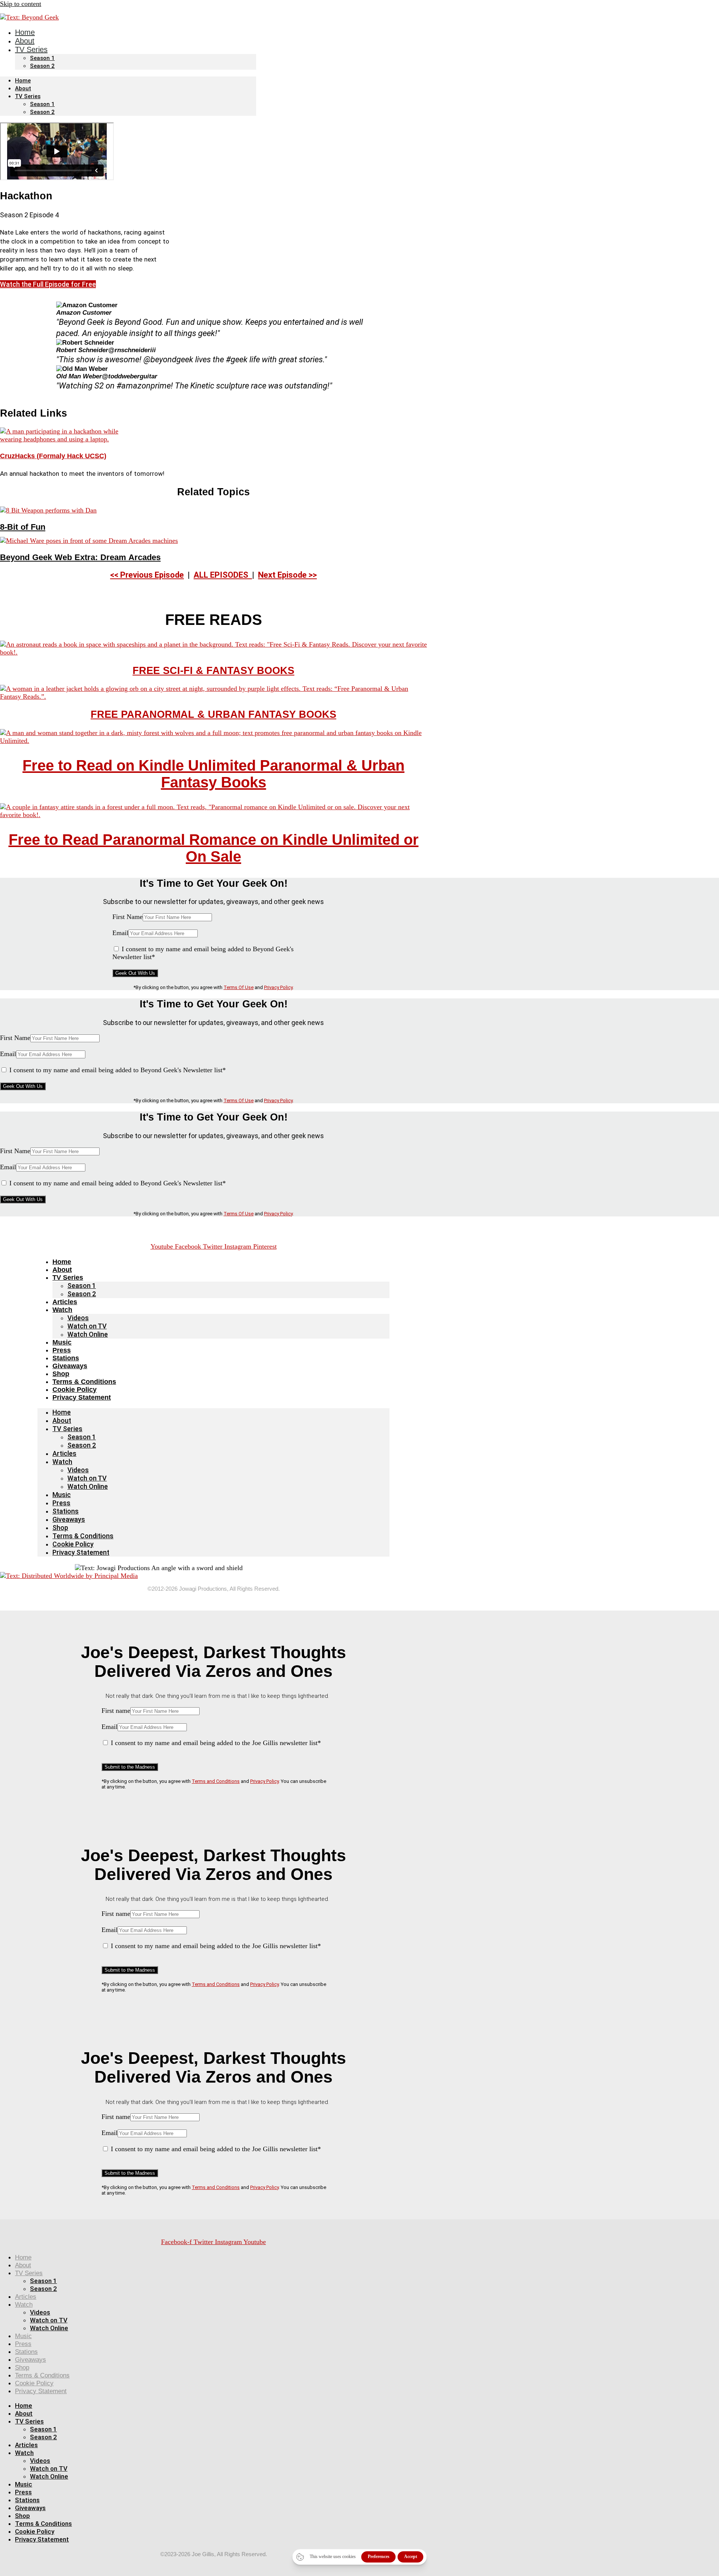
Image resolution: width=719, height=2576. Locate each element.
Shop (61, 1374)
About (23, 88)
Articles (65, 1302)
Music (62, 1342)
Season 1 (42, 58)
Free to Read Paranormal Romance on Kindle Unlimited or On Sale (214, 848)
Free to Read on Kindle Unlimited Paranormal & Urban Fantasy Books (213, 774)
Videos (78, 1318)
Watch (62, 1310)
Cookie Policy (75, 1390)
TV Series (31, 49)
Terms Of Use (239, 987)
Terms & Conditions (84, 1382)
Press (62, 1350)
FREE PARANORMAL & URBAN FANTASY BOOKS (213, 714)
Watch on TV (87, 1326)
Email (120, 933)
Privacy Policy (278, 987)
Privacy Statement (82, 1397)
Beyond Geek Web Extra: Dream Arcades (80, 557)
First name (116, 1711)
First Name (128, 917)
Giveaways (70, 1366)
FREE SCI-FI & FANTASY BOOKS (213, 671)
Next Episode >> (287, 575)
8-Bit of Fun (23, 527)
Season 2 (42, 66)
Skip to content (21, 4)
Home (23, 81)
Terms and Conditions (216, 1781)
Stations (66, 1358)
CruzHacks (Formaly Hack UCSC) (53, 456)
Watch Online (88, 1334)
